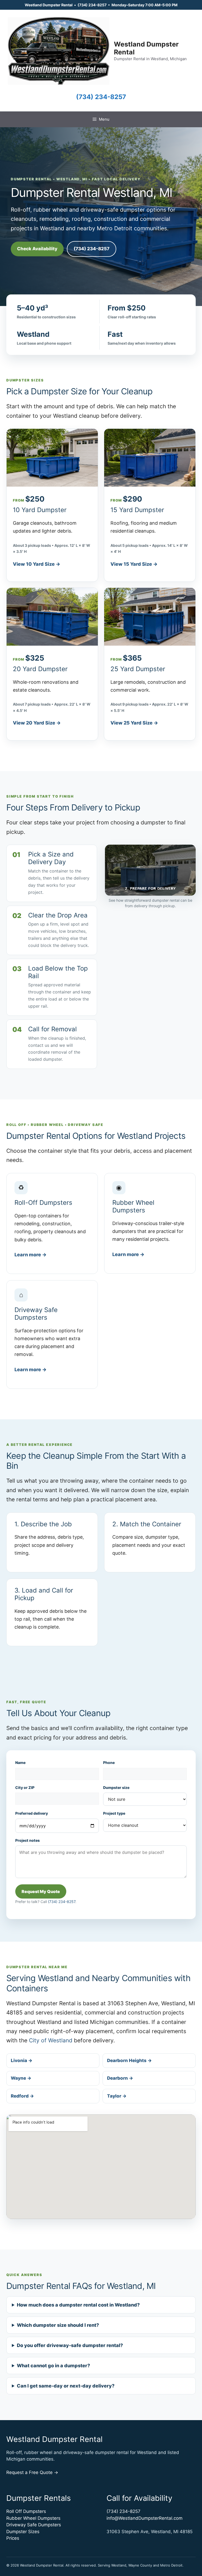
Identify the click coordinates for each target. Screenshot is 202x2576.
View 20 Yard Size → (37, 723)
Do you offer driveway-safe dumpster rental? (70, 2345)
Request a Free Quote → (32, 2472)
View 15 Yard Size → (134, 564)
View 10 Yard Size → (37, 564)
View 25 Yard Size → (134, 723)
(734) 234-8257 (92, 5)
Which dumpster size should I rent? (58, 2325)
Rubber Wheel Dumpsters (33, 2518)
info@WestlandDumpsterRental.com (145, 2518)
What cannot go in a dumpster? (53, 2366)
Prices (13, 2538)
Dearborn (120, 2078)
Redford (22, 2096)
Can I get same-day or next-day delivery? (66, 2386)
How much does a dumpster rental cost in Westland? (78, 2305)
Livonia (22, 2060)
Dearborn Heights (129, 2060)
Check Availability (37, 249)
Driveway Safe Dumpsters (34, 2525)
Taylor (117, 2096)
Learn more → (31, 1255)
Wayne (21, 2078)
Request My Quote (41, 1891)
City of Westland (51, 2040)
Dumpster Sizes (23, 2532)
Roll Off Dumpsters (26, 2511)
